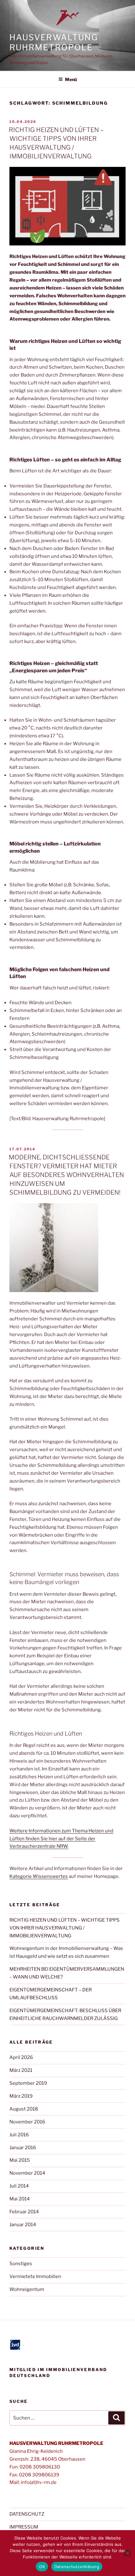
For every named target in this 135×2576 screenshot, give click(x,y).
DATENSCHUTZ (27, 2514)
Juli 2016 (19, 2135)
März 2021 (21, 2070)
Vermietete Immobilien (35, 2276)
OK (42, 2567)
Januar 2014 (23, 2225)
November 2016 (27, 2122)
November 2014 (27, 2173)
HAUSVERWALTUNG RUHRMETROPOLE (54, 42)
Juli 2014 (19, 2186)
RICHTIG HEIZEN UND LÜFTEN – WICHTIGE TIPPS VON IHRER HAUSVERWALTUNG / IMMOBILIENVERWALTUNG (65, 1928)
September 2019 (28, 2083)
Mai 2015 (20, 2160)
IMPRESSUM (24, 2527)
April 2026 (21, 2057)
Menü (71, 79)
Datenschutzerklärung (77, 2567)
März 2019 (21, 2096)
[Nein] (127, 2553)
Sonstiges (21, 2264)
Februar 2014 (24, 2212)
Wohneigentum (27, 2289)
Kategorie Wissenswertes (39, 1876)
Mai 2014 (20, 2199)
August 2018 (24, 2109)
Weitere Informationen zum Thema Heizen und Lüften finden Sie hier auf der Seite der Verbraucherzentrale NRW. (61, 1839)
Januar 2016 (23, 2148)
